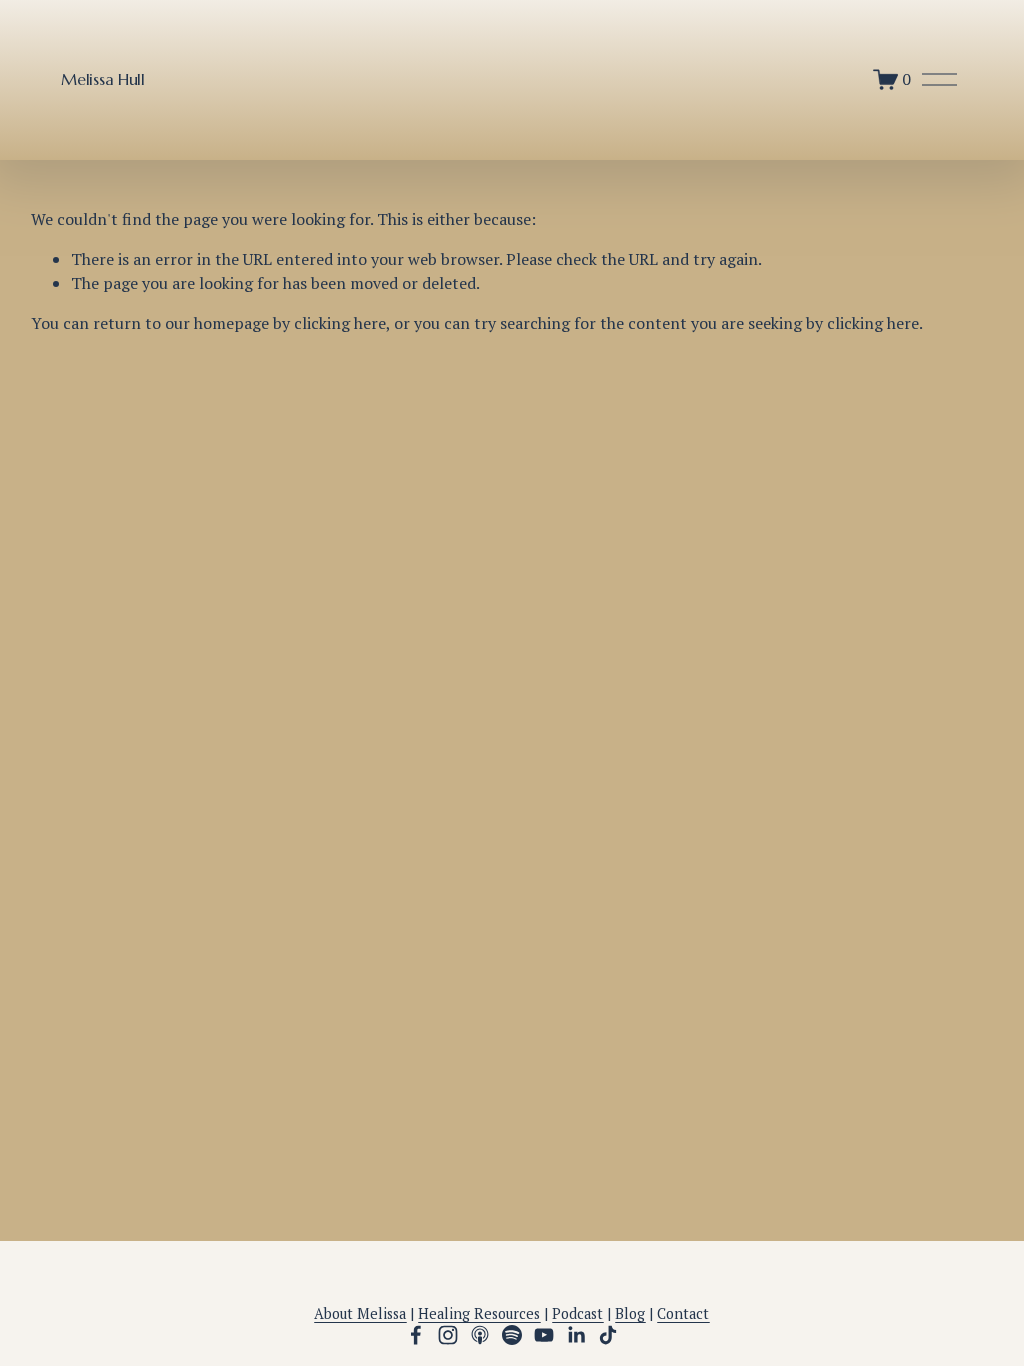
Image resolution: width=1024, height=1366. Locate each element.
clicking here (340, 323)
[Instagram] (448, 1335)
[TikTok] (608, 1335)
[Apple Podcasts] (480, 1335)
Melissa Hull (102, 79)
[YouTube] (544, 1335)
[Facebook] (416, 1335)
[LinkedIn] (576, 1335)
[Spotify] (512, 1335)
